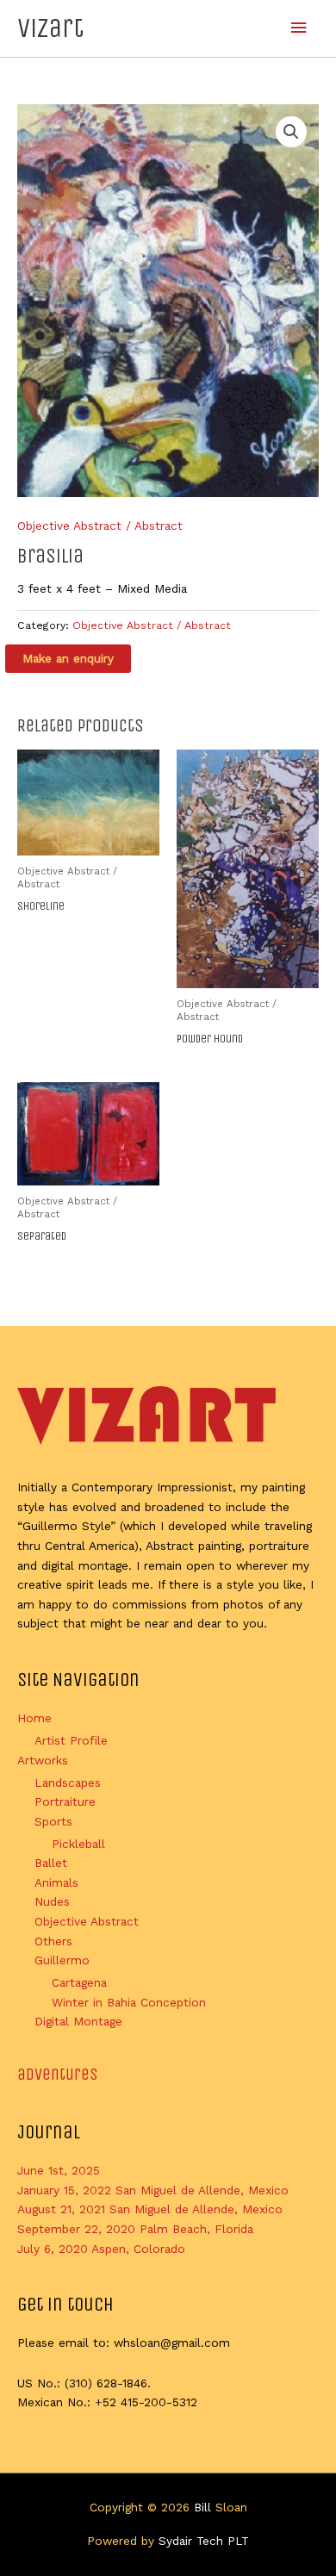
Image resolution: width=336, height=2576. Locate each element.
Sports (53, 1821)
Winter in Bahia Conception (129, 2002)
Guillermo (62, 1960)
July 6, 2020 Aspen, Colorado (101, 2249)
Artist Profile (71, 1740)
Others (53, 1941)
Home (34, 1718)
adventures (58, 2074)
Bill (202, 2507)
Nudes (52, 1901)
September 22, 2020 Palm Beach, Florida (135, 2229)
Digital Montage (78, 2021)
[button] (291, 132)
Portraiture (65, 1801)
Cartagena (79, 1982)
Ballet (51, 1863)
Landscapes (68, 1783)
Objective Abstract (87, 1921)
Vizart (50, 28)
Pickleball (78, 1844)
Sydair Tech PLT (204, 2541)
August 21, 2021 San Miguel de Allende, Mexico (150, 2209)
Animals (56, 1882)
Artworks (43, 1760)
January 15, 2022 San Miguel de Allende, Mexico (153, 2190)
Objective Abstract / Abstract (100, 526)
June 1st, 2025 (59, 2170)
